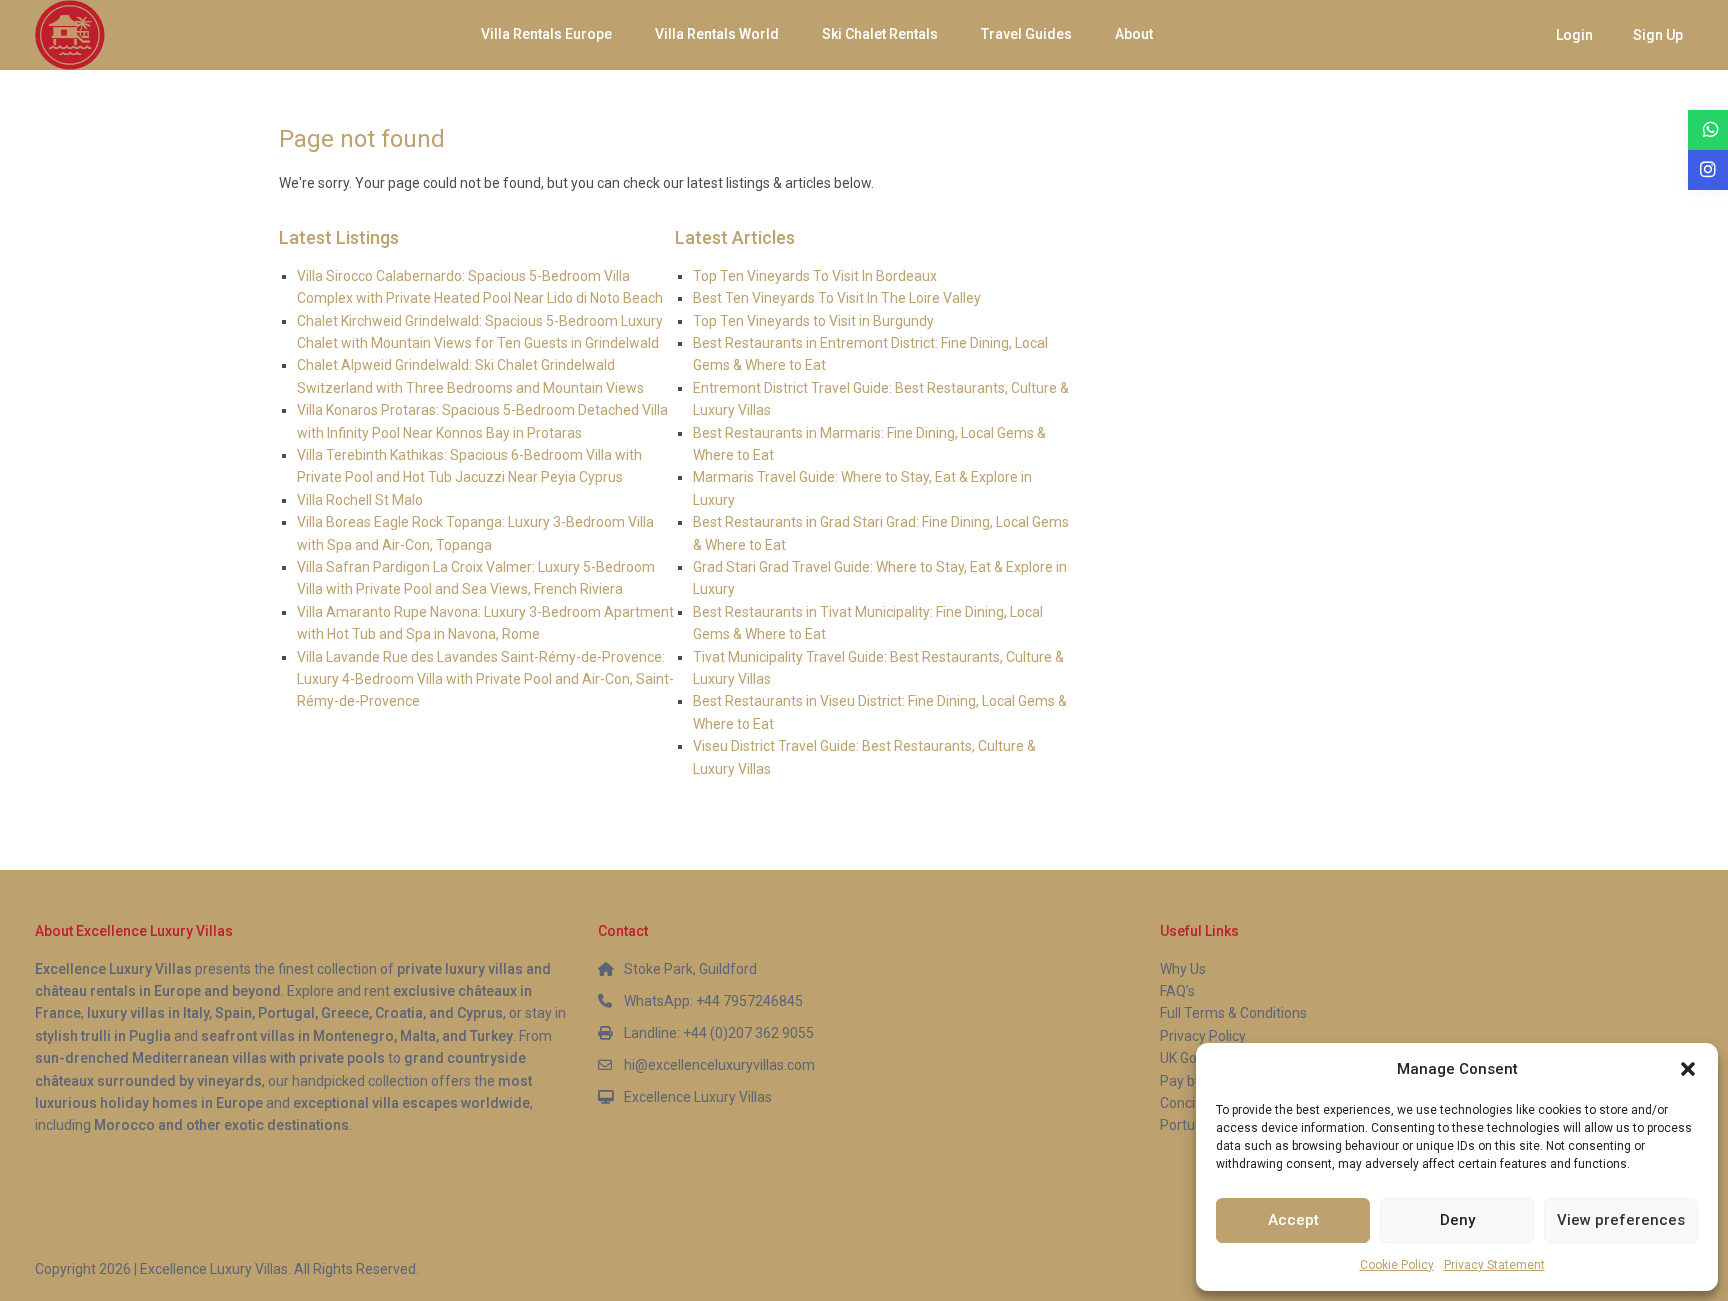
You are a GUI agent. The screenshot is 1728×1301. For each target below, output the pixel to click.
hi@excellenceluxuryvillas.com (719, 1065)
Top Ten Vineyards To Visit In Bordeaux (815, 276)
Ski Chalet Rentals (880, 34)
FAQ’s (1177, 991)
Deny (1457, 1220)
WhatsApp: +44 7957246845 (713, 1001)
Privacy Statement (1494, 1265)
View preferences (1621, 1220)
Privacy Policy (1203, 1036)
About (1134, 34)
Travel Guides (1026, 34)
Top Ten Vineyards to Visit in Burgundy (813, 321)
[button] (1688, 1069)
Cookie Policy (1397, 1265)
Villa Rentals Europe (546, 34)
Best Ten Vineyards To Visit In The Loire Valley (837, 298)
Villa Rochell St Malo (360, 500)
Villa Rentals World (717, 34)
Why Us (1183, 969)
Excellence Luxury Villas (698, 1097)
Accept (1293, 1220)
